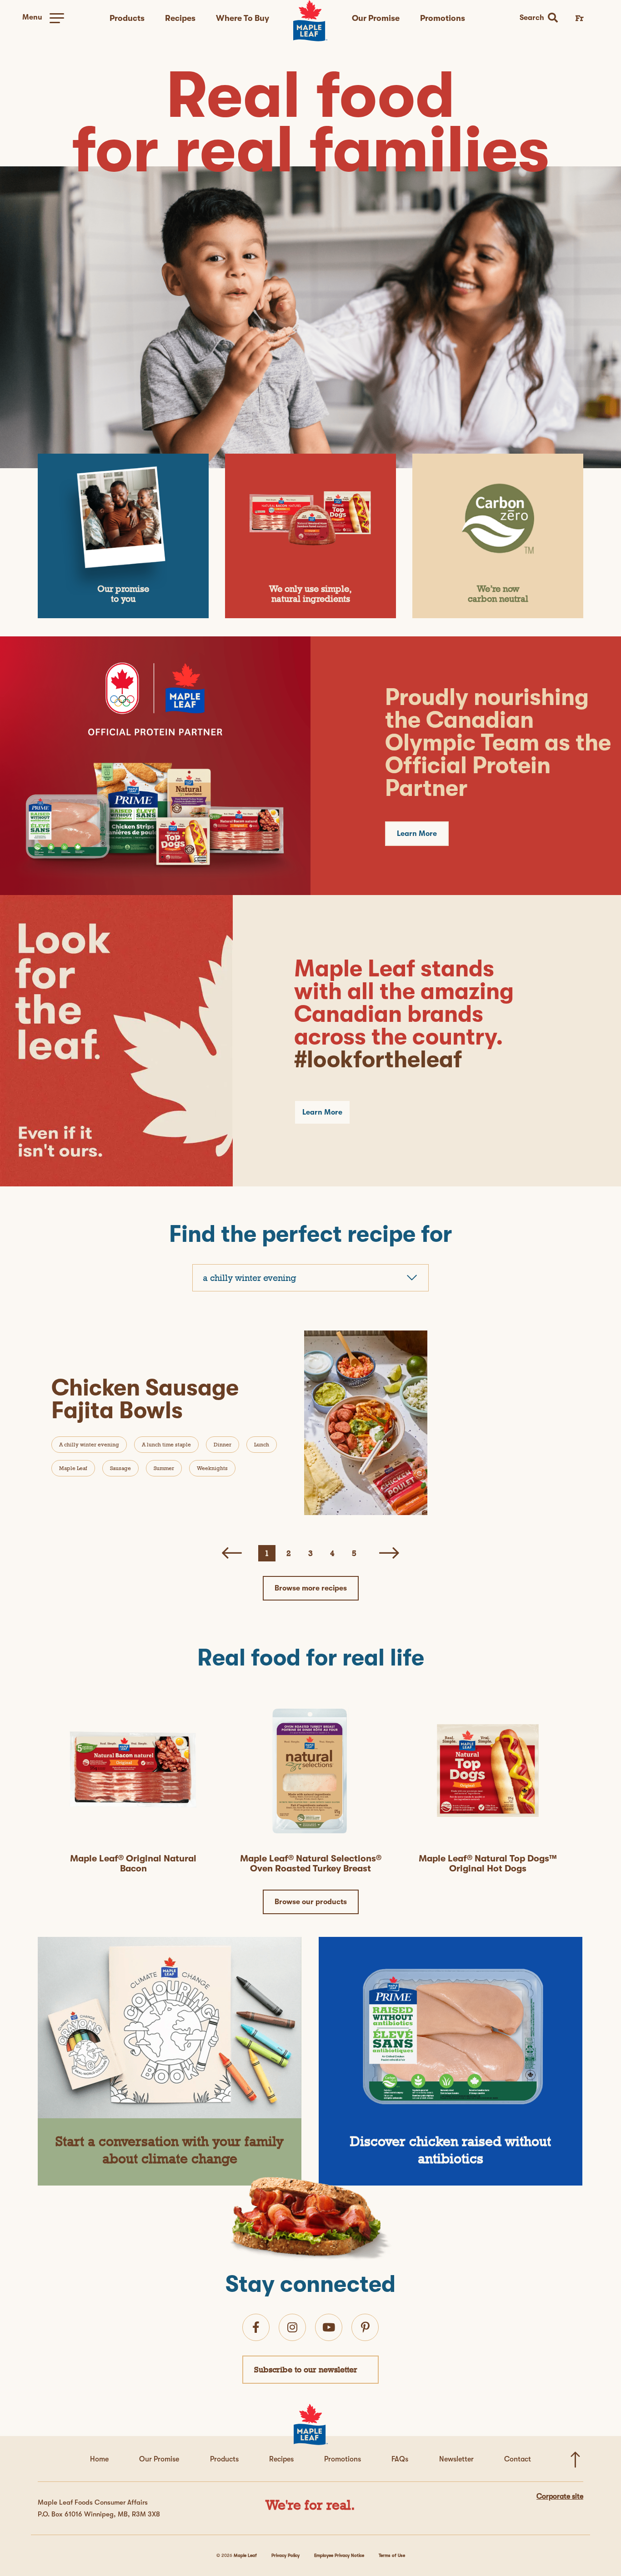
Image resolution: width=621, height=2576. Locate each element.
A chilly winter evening (89, 1445)
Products (127, 18)
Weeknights (212, 1468)
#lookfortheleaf (378, 1059)
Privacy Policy (285, 2555)
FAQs (400, 2459)
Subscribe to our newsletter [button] (306, 2369)
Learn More (417, 834)
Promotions (443, 18)
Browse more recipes (311, 1588)
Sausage (120, 1468)
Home (99, 2459)
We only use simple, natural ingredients (310, 594)
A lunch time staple (166, 1445)
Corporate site (560, 2496)
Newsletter (456, 2459)
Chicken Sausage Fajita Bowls (145, 1399)
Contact (518, 2459)
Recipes (180, 18)
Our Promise (376, 18)
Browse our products (311, 1902)
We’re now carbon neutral (498, 594)
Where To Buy (243, 18)
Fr (580, 18)
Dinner (223, 1445)
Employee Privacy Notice (339, 2555)
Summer (164, 1468)
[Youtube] (329, 2327)
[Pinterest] (365, 2327)
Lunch (262, 1445)
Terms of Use (392, 2555)
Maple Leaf (73, 1468)
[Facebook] (256, 2327)
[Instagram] (292, 2327)
